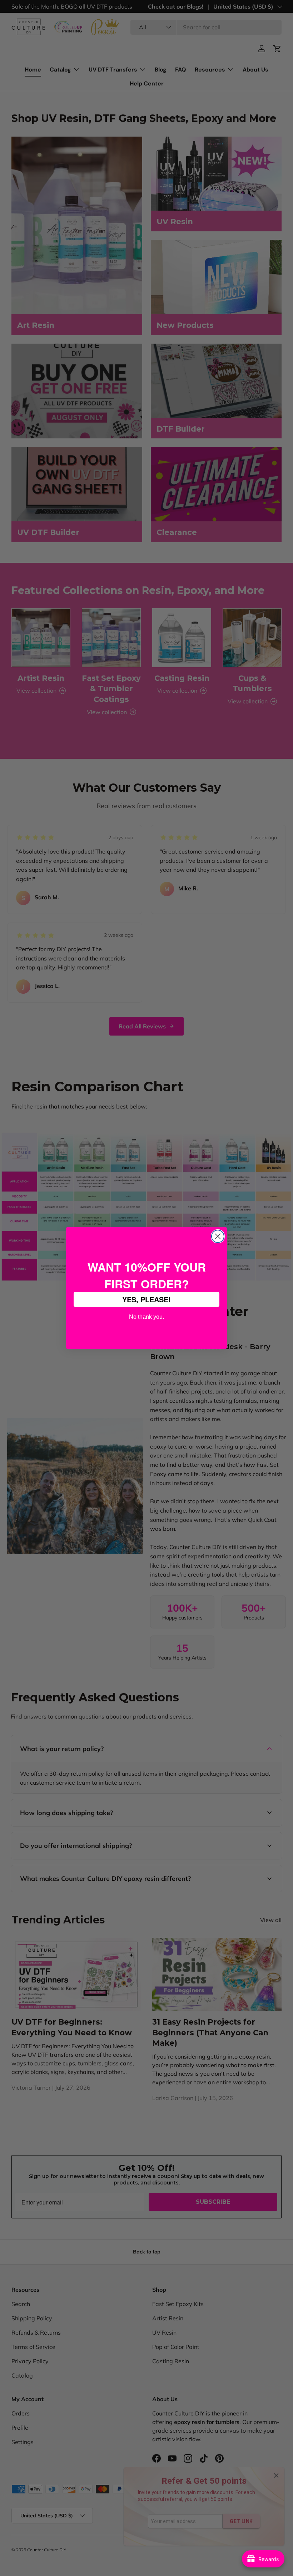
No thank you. (146, 1316)
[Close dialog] (218, 1236)
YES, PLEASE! (146, 1299)
